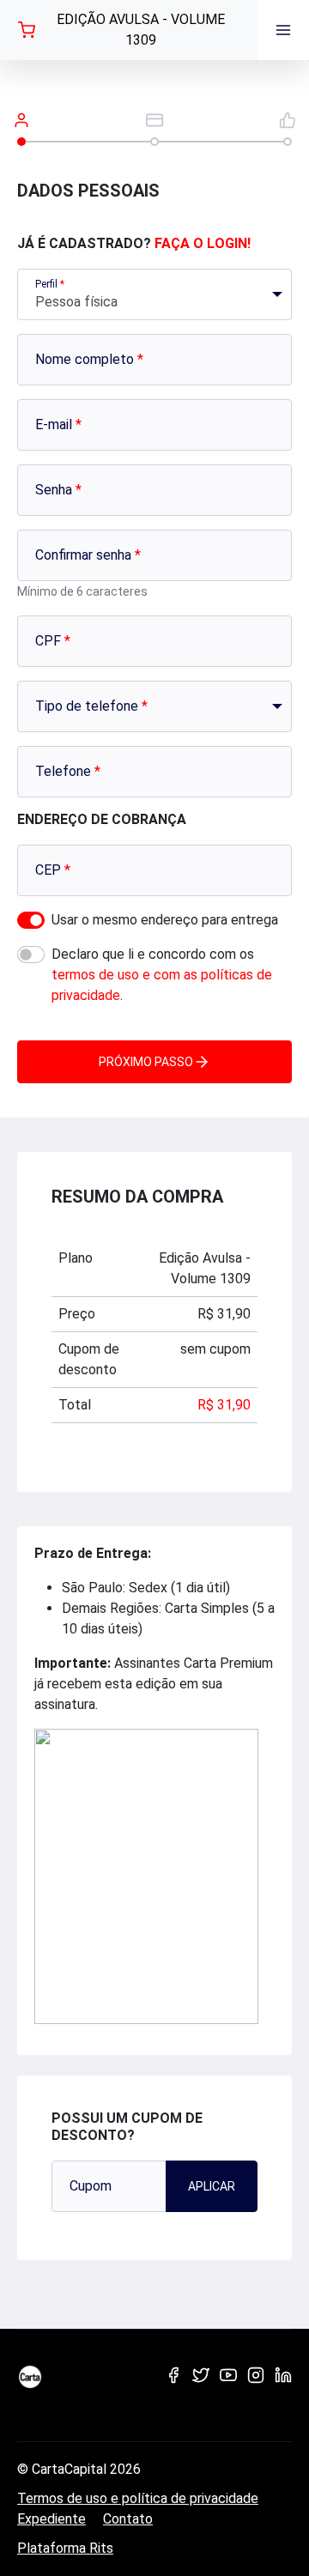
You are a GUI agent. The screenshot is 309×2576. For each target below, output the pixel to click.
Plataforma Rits (65, 2548)
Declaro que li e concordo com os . (162, 975)
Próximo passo (146, 1062)
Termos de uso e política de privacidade (138, 2498)
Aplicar (212, 2186)
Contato (128, 2519)
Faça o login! (203, 243)
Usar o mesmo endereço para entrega (165, 920)
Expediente (51, 2519)
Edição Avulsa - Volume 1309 (141, 30)
